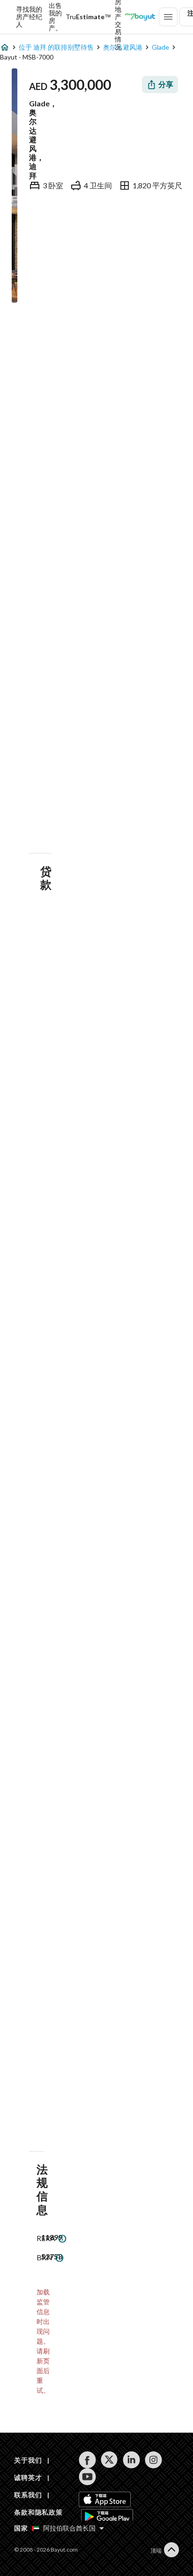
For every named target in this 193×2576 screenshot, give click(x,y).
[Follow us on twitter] (109, 2460)
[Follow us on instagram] (153, 2460)
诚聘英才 (28, 2477)
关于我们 (28, 2460)
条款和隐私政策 (38, 2512)
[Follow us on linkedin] (131, 2460)
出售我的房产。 (55, 17)
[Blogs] (140, 17)
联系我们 (28, 2495)
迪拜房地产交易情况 (118, 17)
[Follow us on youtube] (87, 2477)
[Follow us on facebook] (87, 2460)
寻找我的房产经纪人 (29, 17)
